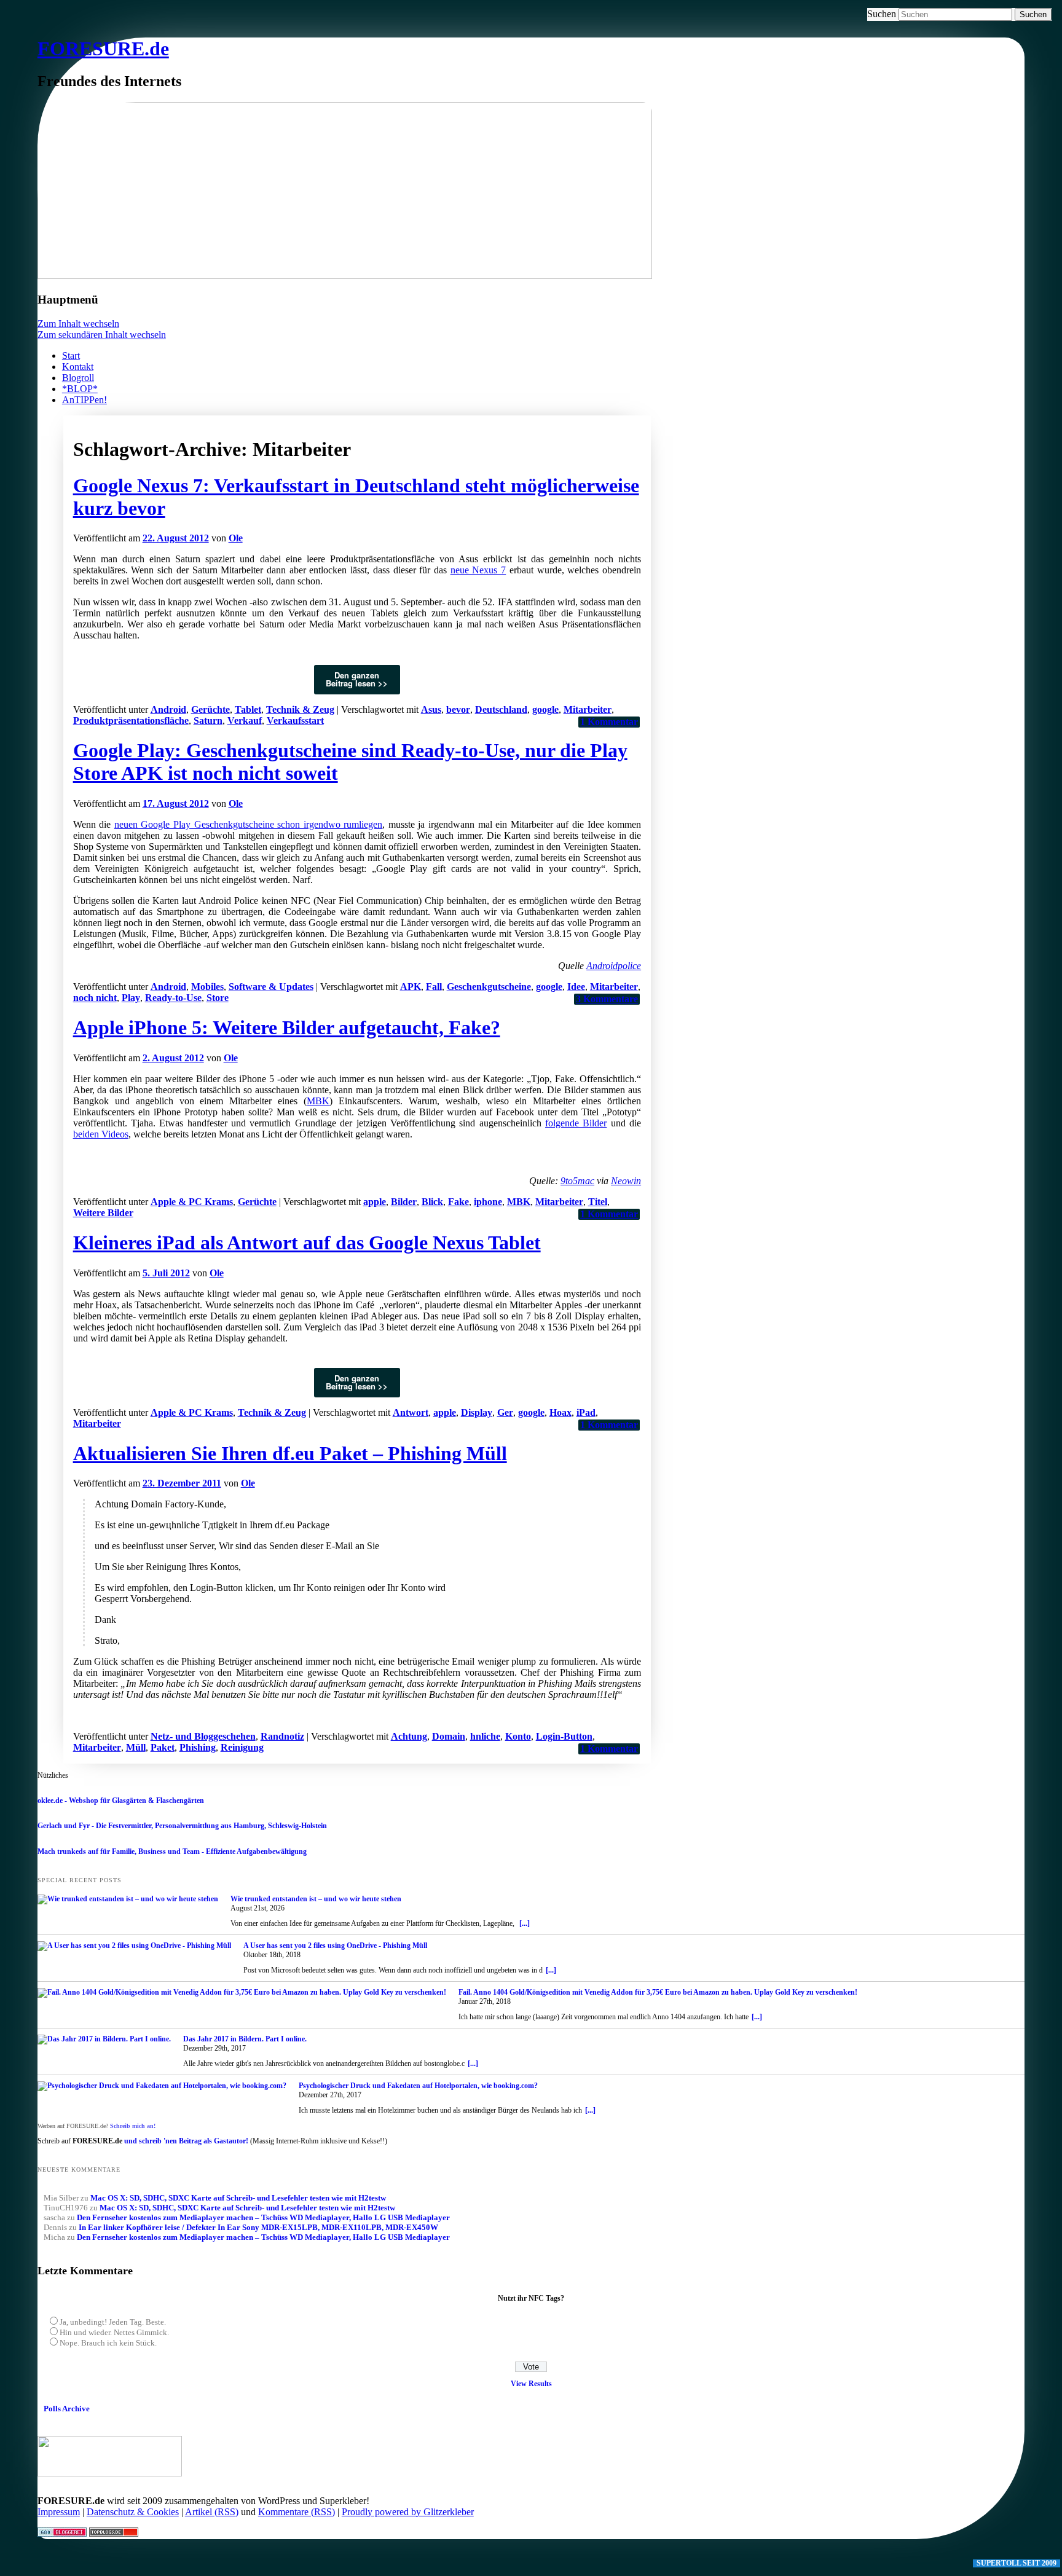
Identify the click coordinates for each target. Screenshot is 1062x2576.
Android (168, 709)
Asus (431, 709)
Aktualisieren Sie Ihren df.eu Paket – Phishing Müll (290, 1453)
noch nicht (95, 998)
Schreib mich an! (133, 2126)
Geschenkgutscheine (489, 987)
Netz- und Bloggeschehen (203, 1736)
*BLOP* (80, 389)
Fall (434, 987)
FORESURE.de (103, 49)
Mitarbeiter (588, 709)
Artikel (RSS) (212, 2512)
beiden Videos (101, 1134)
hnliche (485, 1736)
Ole (236, 538)
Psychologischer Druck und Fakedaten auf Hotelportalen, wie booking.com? (418, 2086)
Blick (432, 1202)
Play (131, 998)
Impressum (59, 2512)
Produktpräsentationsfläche (131, 721)
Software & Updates (271, 987)
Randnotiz (282, 1736)
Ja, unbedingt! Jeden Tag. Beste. (113, 2322)
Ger (505, 1412)
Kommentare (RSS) (297, 2512)
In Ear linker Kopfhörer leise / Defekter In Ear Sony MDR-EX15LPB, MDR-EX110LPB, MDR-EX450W (258, 2227)
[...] (525, 1923)
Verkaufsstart (295, 721)
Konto (518, 1736)
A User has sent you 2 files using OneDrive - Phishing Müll (335, 1946)
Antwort (411, 1412)
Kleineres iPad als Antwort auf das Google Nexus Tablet (307, 1243)
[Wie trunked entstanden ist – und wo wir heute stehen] (128, 1899)
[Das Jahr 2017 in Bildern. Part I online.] (104, 2040)
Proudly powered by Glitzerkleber (408, 2512)
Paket (163, 1747)
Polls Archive (67, 2409)
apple (375, 1202)
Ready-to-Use (173, 998)
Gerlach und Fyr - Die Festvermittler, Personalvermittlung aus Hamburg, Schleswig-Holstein (182, 1826)
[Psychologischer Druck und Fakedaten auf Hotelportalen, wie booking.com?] (162, 2086)
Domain (449, 1736)
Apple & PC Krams (192, 1202)
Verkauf (245, 721)
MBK (318, 1101)
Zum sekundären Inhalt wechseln (102, 335)
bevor (458, 709)
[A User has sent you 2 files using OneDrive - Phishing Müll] (134, 1946)
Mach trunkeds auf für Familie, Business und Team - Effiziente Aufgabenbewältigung (172, 1851)
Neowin (626, 1181)
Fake (458, 1202)
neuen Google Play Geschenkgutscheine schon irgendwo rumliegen (249, 824)
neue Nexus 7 (478, 570)
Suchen (882, 14)
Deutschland (501, 709)
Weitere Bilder (103, 1213)
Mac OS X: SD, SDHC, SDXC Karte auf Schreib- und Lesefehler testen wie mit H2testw (238, 2198)
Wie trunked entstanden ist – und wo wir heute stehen (316, 1899)
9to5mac (577, 1181)
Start (71, 355)
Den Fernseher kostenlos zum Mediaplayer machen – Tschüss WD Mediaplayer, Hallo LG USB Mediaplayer (263, 2217)
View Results (531, 2384)
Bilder (404, 1202)
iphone (488, 1202)
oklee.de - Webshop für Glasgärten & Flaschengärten (121, 1800)
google (545, 709)
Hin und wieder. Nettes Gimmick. (114, 2332)
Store (218, 998)
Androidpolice (614, 966)
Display (477, 1412)
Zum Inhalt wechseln (78, 324)
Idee (576, 987)
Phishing (198, 1747)
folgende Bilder (576, 1123)
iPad (586, 1412)
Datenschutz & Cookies (133, 2512)
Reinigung (242, 1747)
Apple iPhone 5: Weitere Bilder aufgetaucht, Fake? (287, 1027)
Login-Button (564, 1736)
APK (411, 987)
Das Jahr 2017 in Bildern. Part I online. (245, 2039)
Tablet (248, 709)
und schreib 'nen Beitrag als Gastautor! (186, 2141)
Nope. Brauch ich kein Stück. (108, 2343)
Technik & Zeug (300, 709)
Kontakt (78, 367)
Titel (598, 1202)
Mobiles (207, 987)
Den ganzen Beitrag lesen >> (357, 679)
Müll (136, 1747)
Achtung (409, 1736)
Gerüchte (210, 709)
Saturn (208, 721)
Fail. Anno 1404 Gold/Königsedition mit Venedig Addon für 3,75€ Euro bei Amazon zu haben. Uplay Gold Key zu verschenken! (658, 1992)
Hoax (560, 1412)
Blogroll (78, 378)
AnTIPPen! (85, 400)
